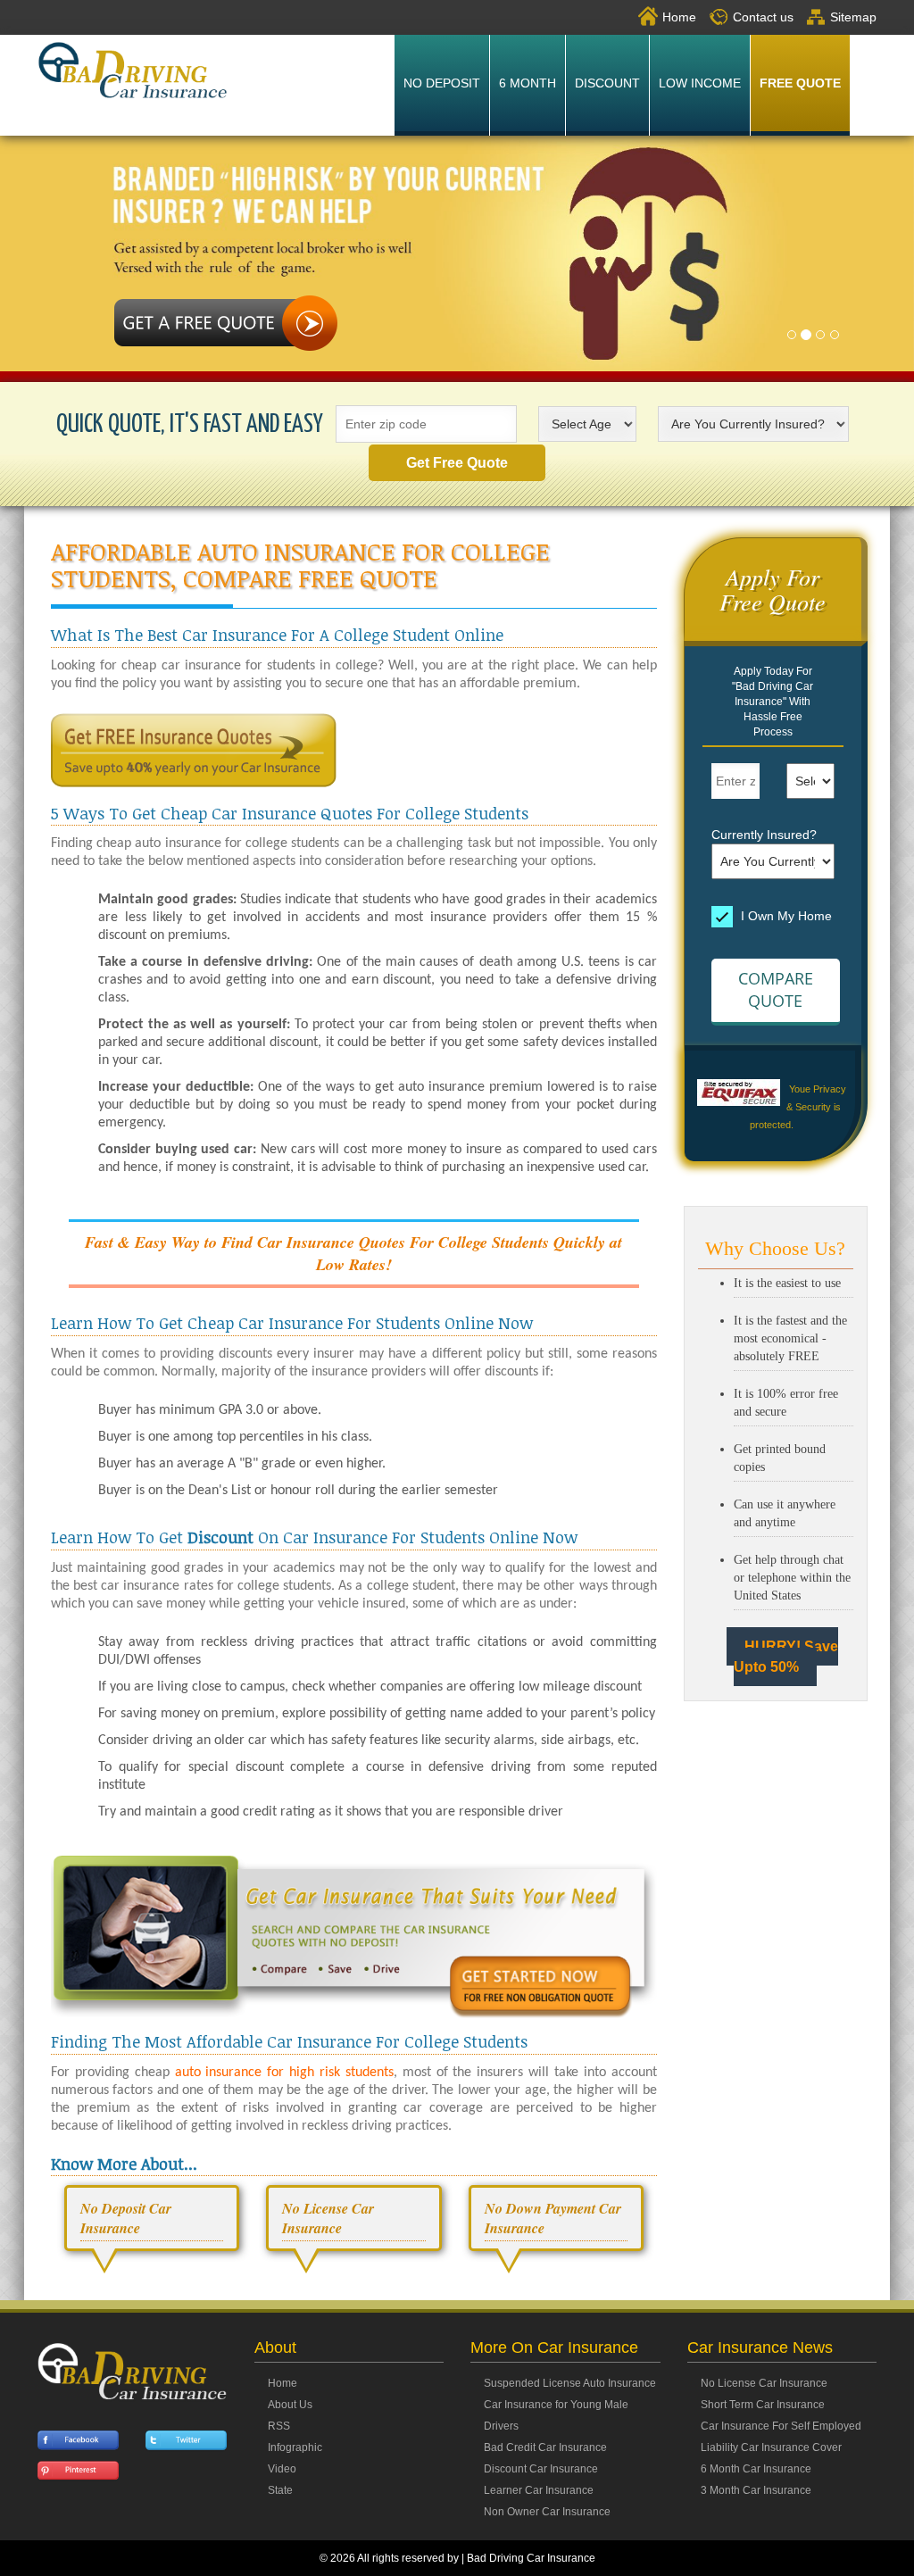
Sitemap (853, 17)
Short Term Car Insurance (763, 2405)
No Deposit (442, 83)
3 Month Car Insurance (756, 2490)
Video (282, 2469)
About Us (290, 2405)
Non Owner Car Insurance (547, 2512)
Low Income (700, 83)
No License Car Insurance (764, 2383)
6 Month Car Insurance (756, 2469)
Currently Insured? (764, 835)
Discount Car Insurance (541, 2469)
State (280, 2490)
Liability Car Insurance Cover (771, 2447)
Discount (607, 83)
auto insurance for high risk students (284, 2073)
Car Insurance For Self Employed (781, 2426)
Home (679, 17)
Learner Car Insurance (539, 2490)
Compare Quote (776, 990)
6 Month (528, 83)
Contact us (763, 17)
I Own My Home (785, 915)
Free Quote (800, 83)
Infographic (295, 2447)
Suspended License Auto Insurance (570, 2383)
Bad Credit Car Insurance (545, 2447)
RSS (279, 2426)
